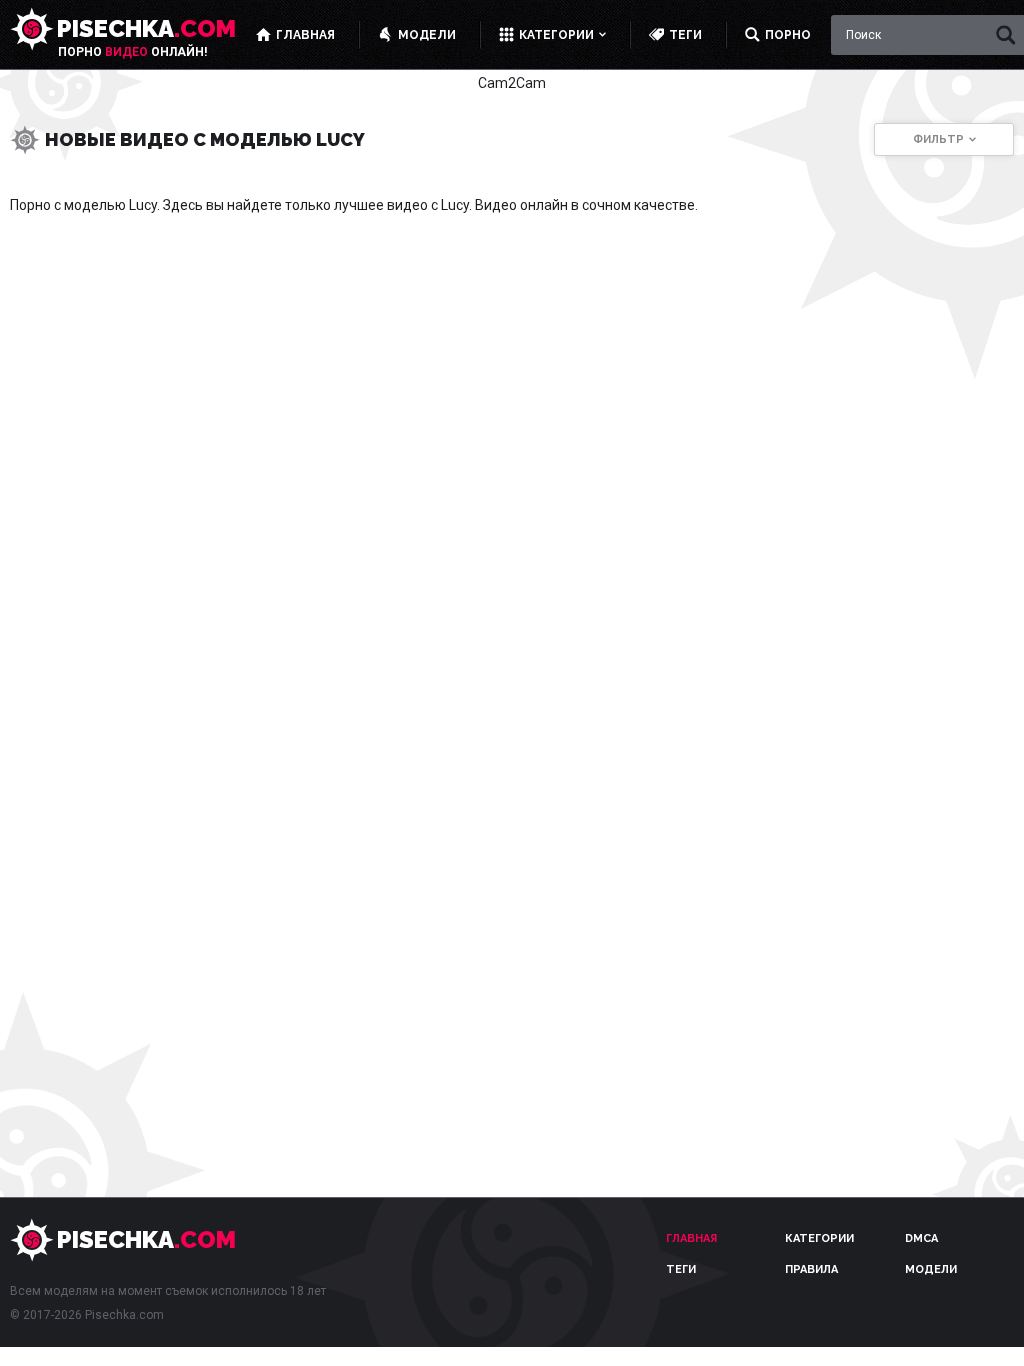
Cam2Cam (512, 83)
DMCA (921, 1238)
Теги (681, 1269)
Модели (931, 1269)
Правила (811, 1269)
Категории (819, 1238)
